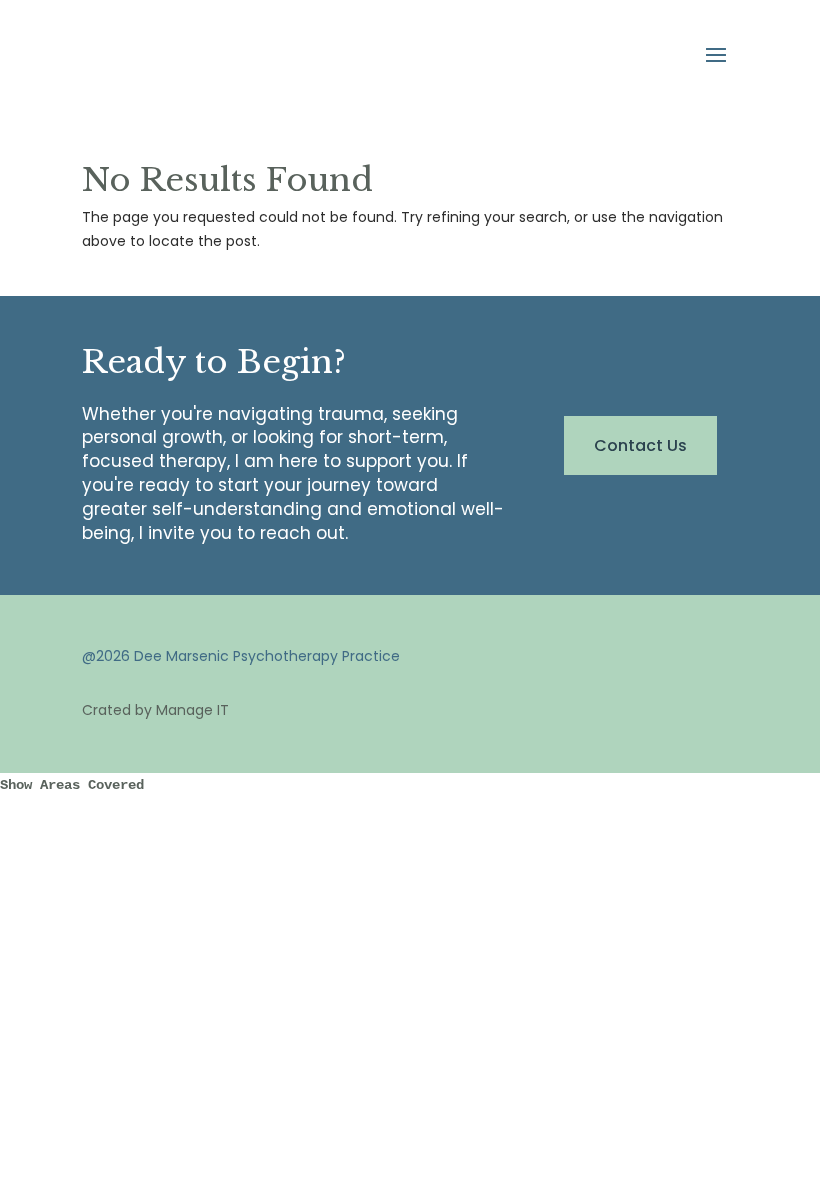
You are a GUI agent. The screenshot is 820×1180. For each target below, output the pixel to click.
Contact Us (640, 445)
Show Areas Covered (72, 785)
